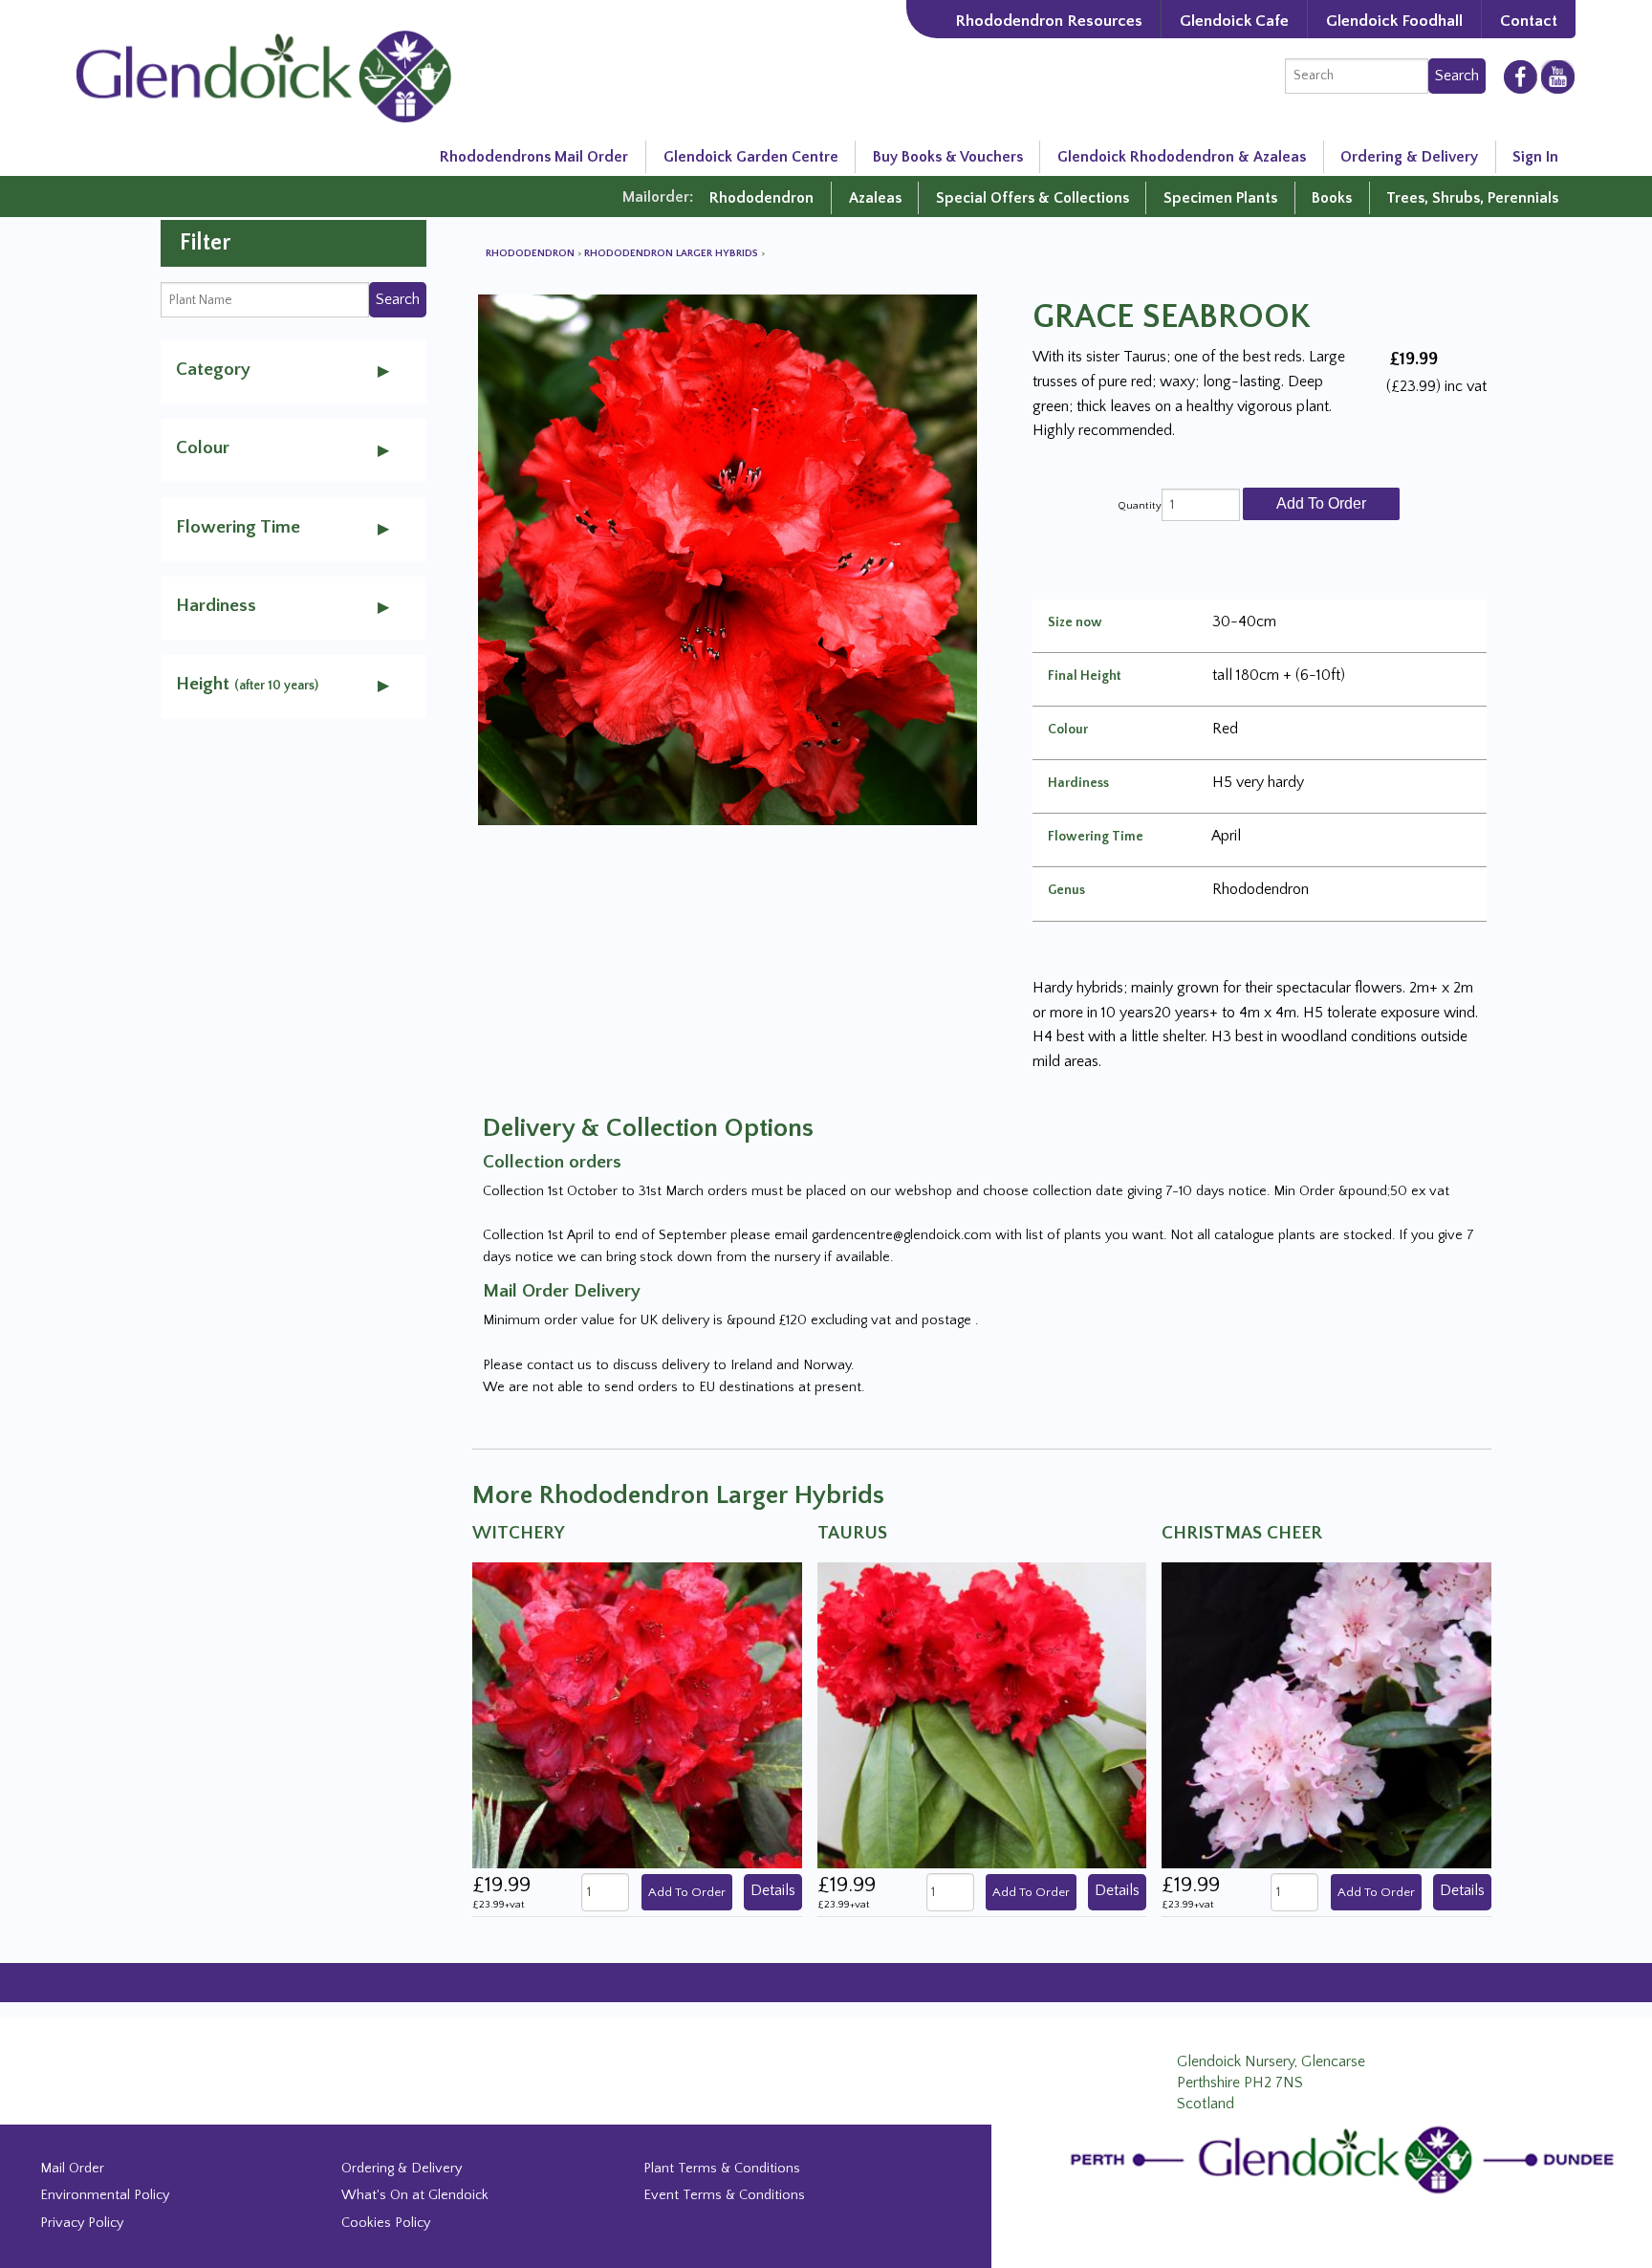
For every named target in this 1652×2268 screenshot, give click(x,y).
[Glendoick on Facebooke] (1521, 76)
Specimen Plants (1220, 198)
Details (773, 1890)
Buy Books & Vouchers (948, 157)
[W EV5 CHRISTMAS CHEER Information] (1326, 1714)
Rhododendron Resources (1049, 21)
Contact (1529, 21)
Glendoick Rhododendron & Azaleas (1182, 157)
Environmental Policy (105, 2195)
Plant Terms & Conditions (722, 2169)
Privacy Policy (82, 2223)
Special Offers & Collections (1032, 198)
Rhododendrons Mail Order (534, 157)
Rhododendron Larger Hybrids (673, 253)
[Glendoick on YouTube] (1558, 76)
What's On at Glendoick (415, 2195)
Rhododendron (761, 198)
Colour (1068, 730)
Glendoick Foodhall (1394, 21)
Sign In (1535, 157)
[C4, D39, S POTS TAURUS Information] (982, 1714)
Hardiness (1078, 783)
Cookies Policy (386, 2223)
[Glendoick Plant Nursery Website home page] (1347, 2159)
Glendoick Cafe (1234, 21)
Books (1332, 198)
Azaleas (875, 198)
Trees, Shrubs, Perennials (1472, 198)
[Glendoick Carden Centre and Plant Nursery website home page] (264, 76)
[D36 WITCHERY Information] (637, 1714)
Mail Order (72, 2169)
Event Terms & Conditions (724, 2195)
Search (1457, 76)
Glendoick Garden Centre (751, 157)
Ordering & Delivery (1409, 157)
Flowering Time (1096, 837)
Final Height (1085, 676)
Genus (1066, 890)
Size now (1075, 622)
